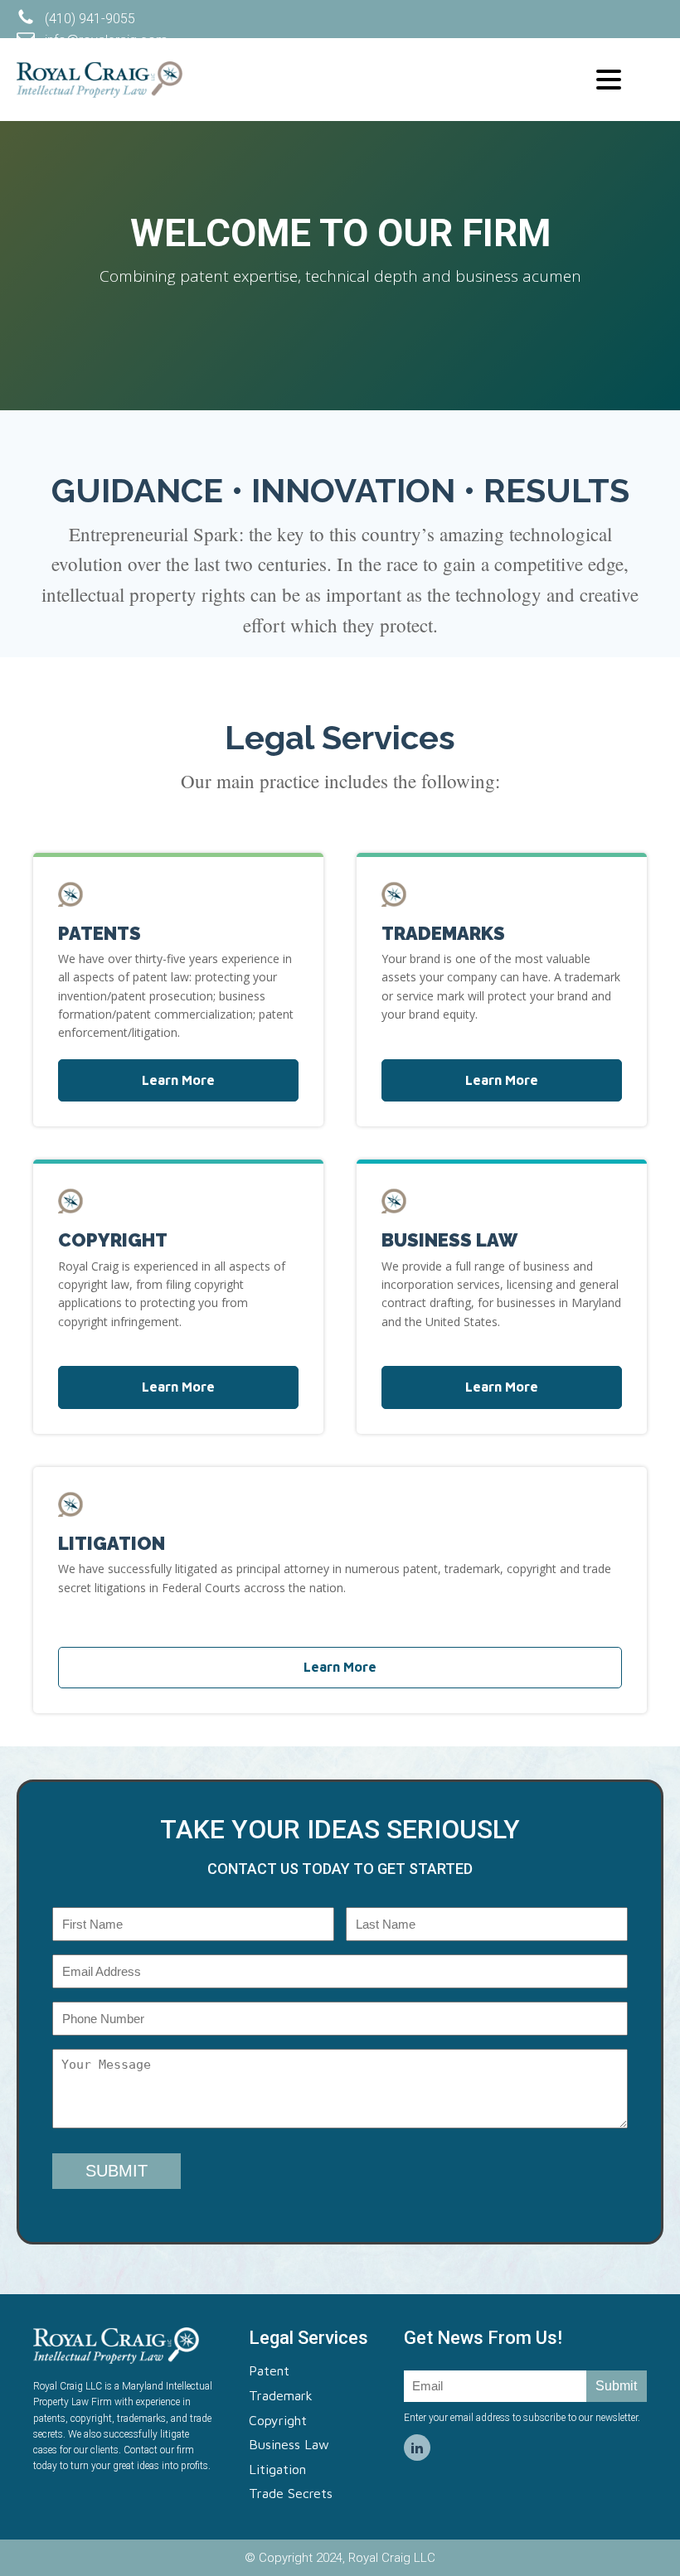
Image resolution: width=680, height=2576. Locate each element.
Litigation (277, 2469)
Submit (616, 2386)
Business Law (289, 2444)
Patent (269, 2370)
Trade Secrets (291, 2493)
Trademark (281, 2395)
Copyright (278, 2420)
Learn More (178, 1080)
